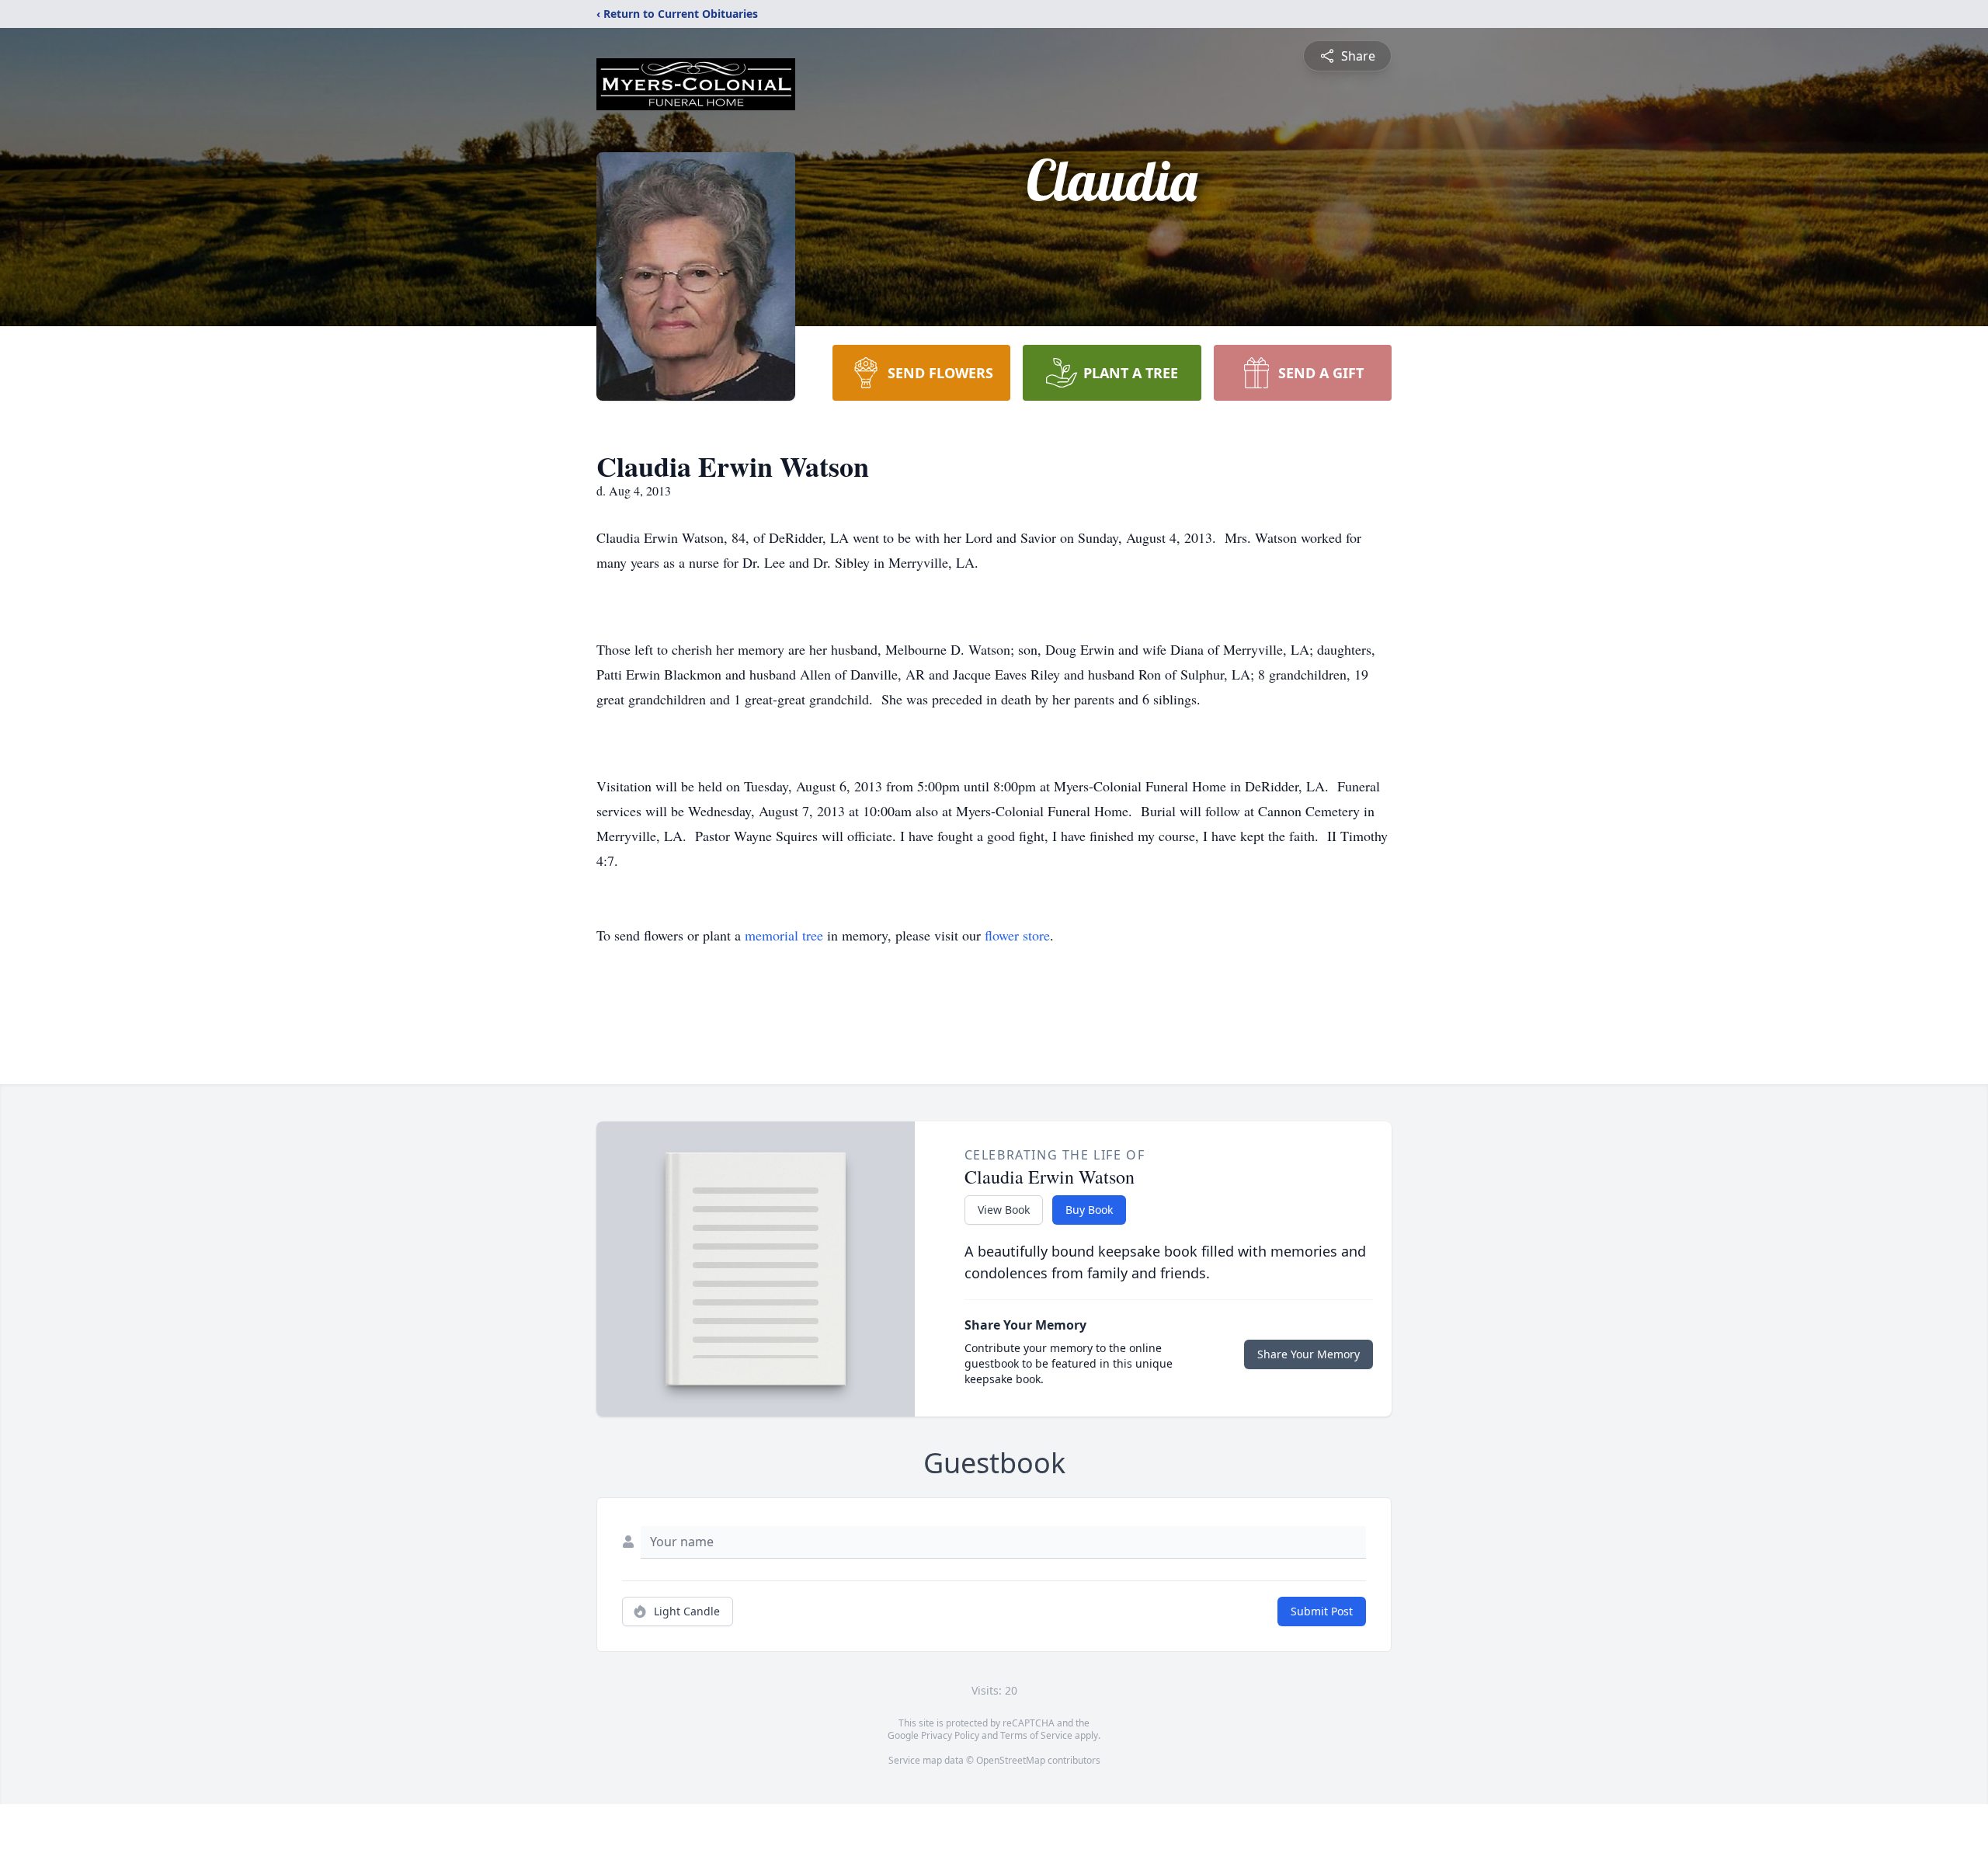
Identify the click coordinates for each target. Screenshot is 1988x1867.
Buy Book (1089, 1210)
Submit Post (1322, 1611)
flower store (1017, 935)
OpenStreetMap (1011, 1760)
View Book (1004, 1210)
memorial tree (784, 935)
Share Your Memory (1309, 1354)
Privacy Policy (950, 1735)
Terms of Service (1036, 1735)
